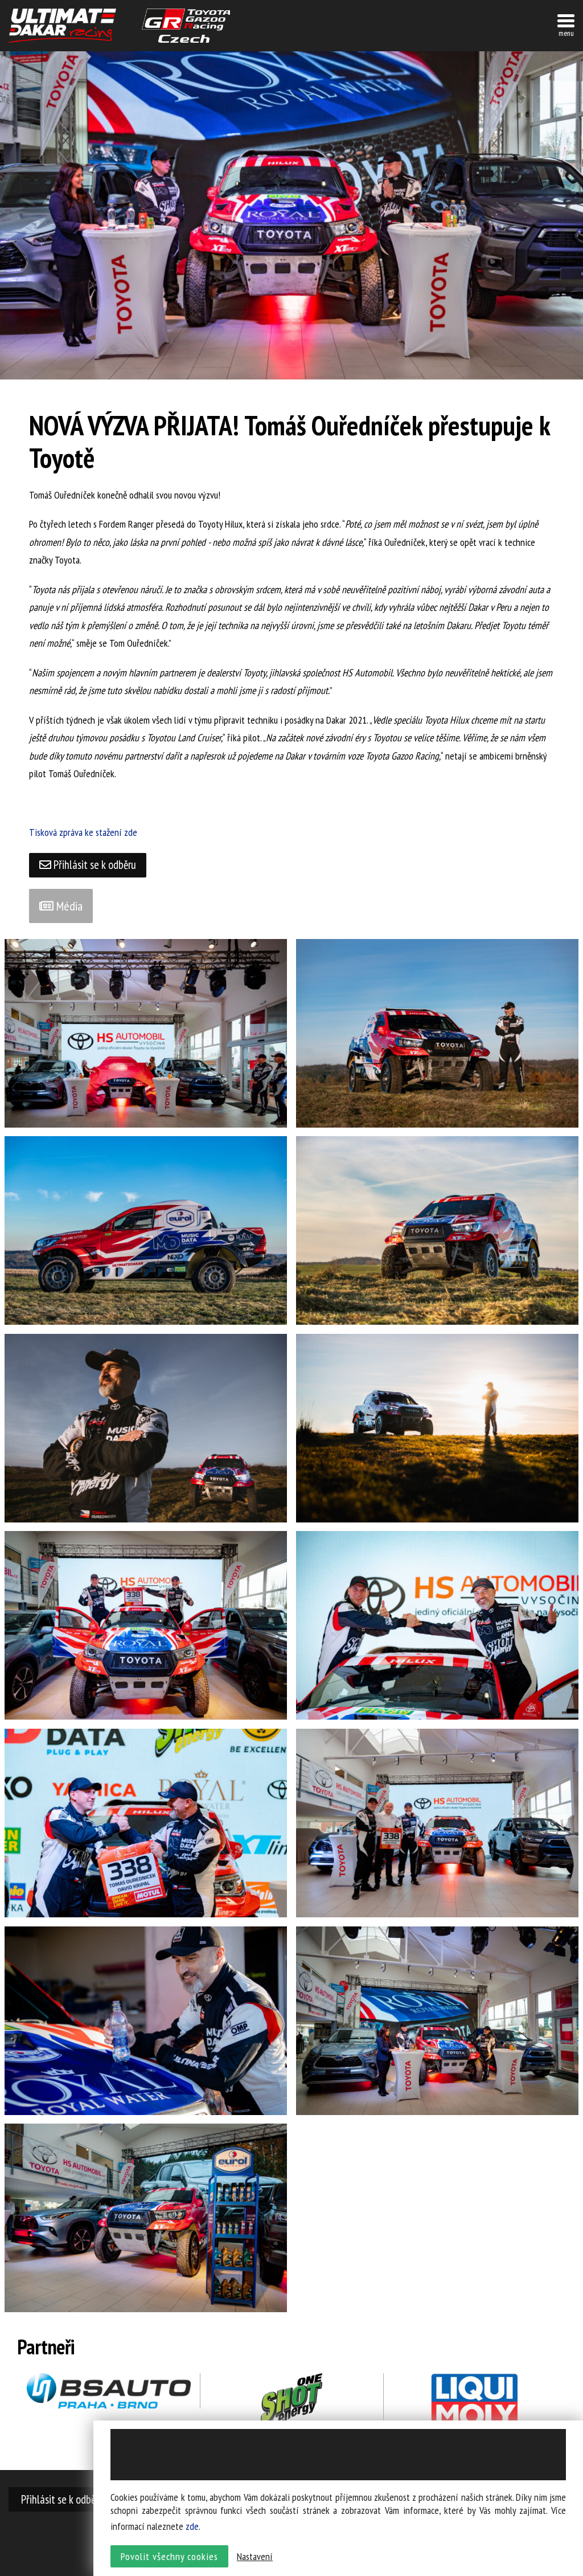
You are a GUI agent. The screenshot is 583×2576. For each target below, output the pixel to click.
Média (68, 906)
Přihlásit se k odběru (94, 865)
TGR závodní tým (186, 26)
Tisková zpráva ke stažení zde (83, 832)
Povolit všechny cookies (169, 2556)
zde (192, 2526)
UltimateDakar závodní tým (62, 26)
